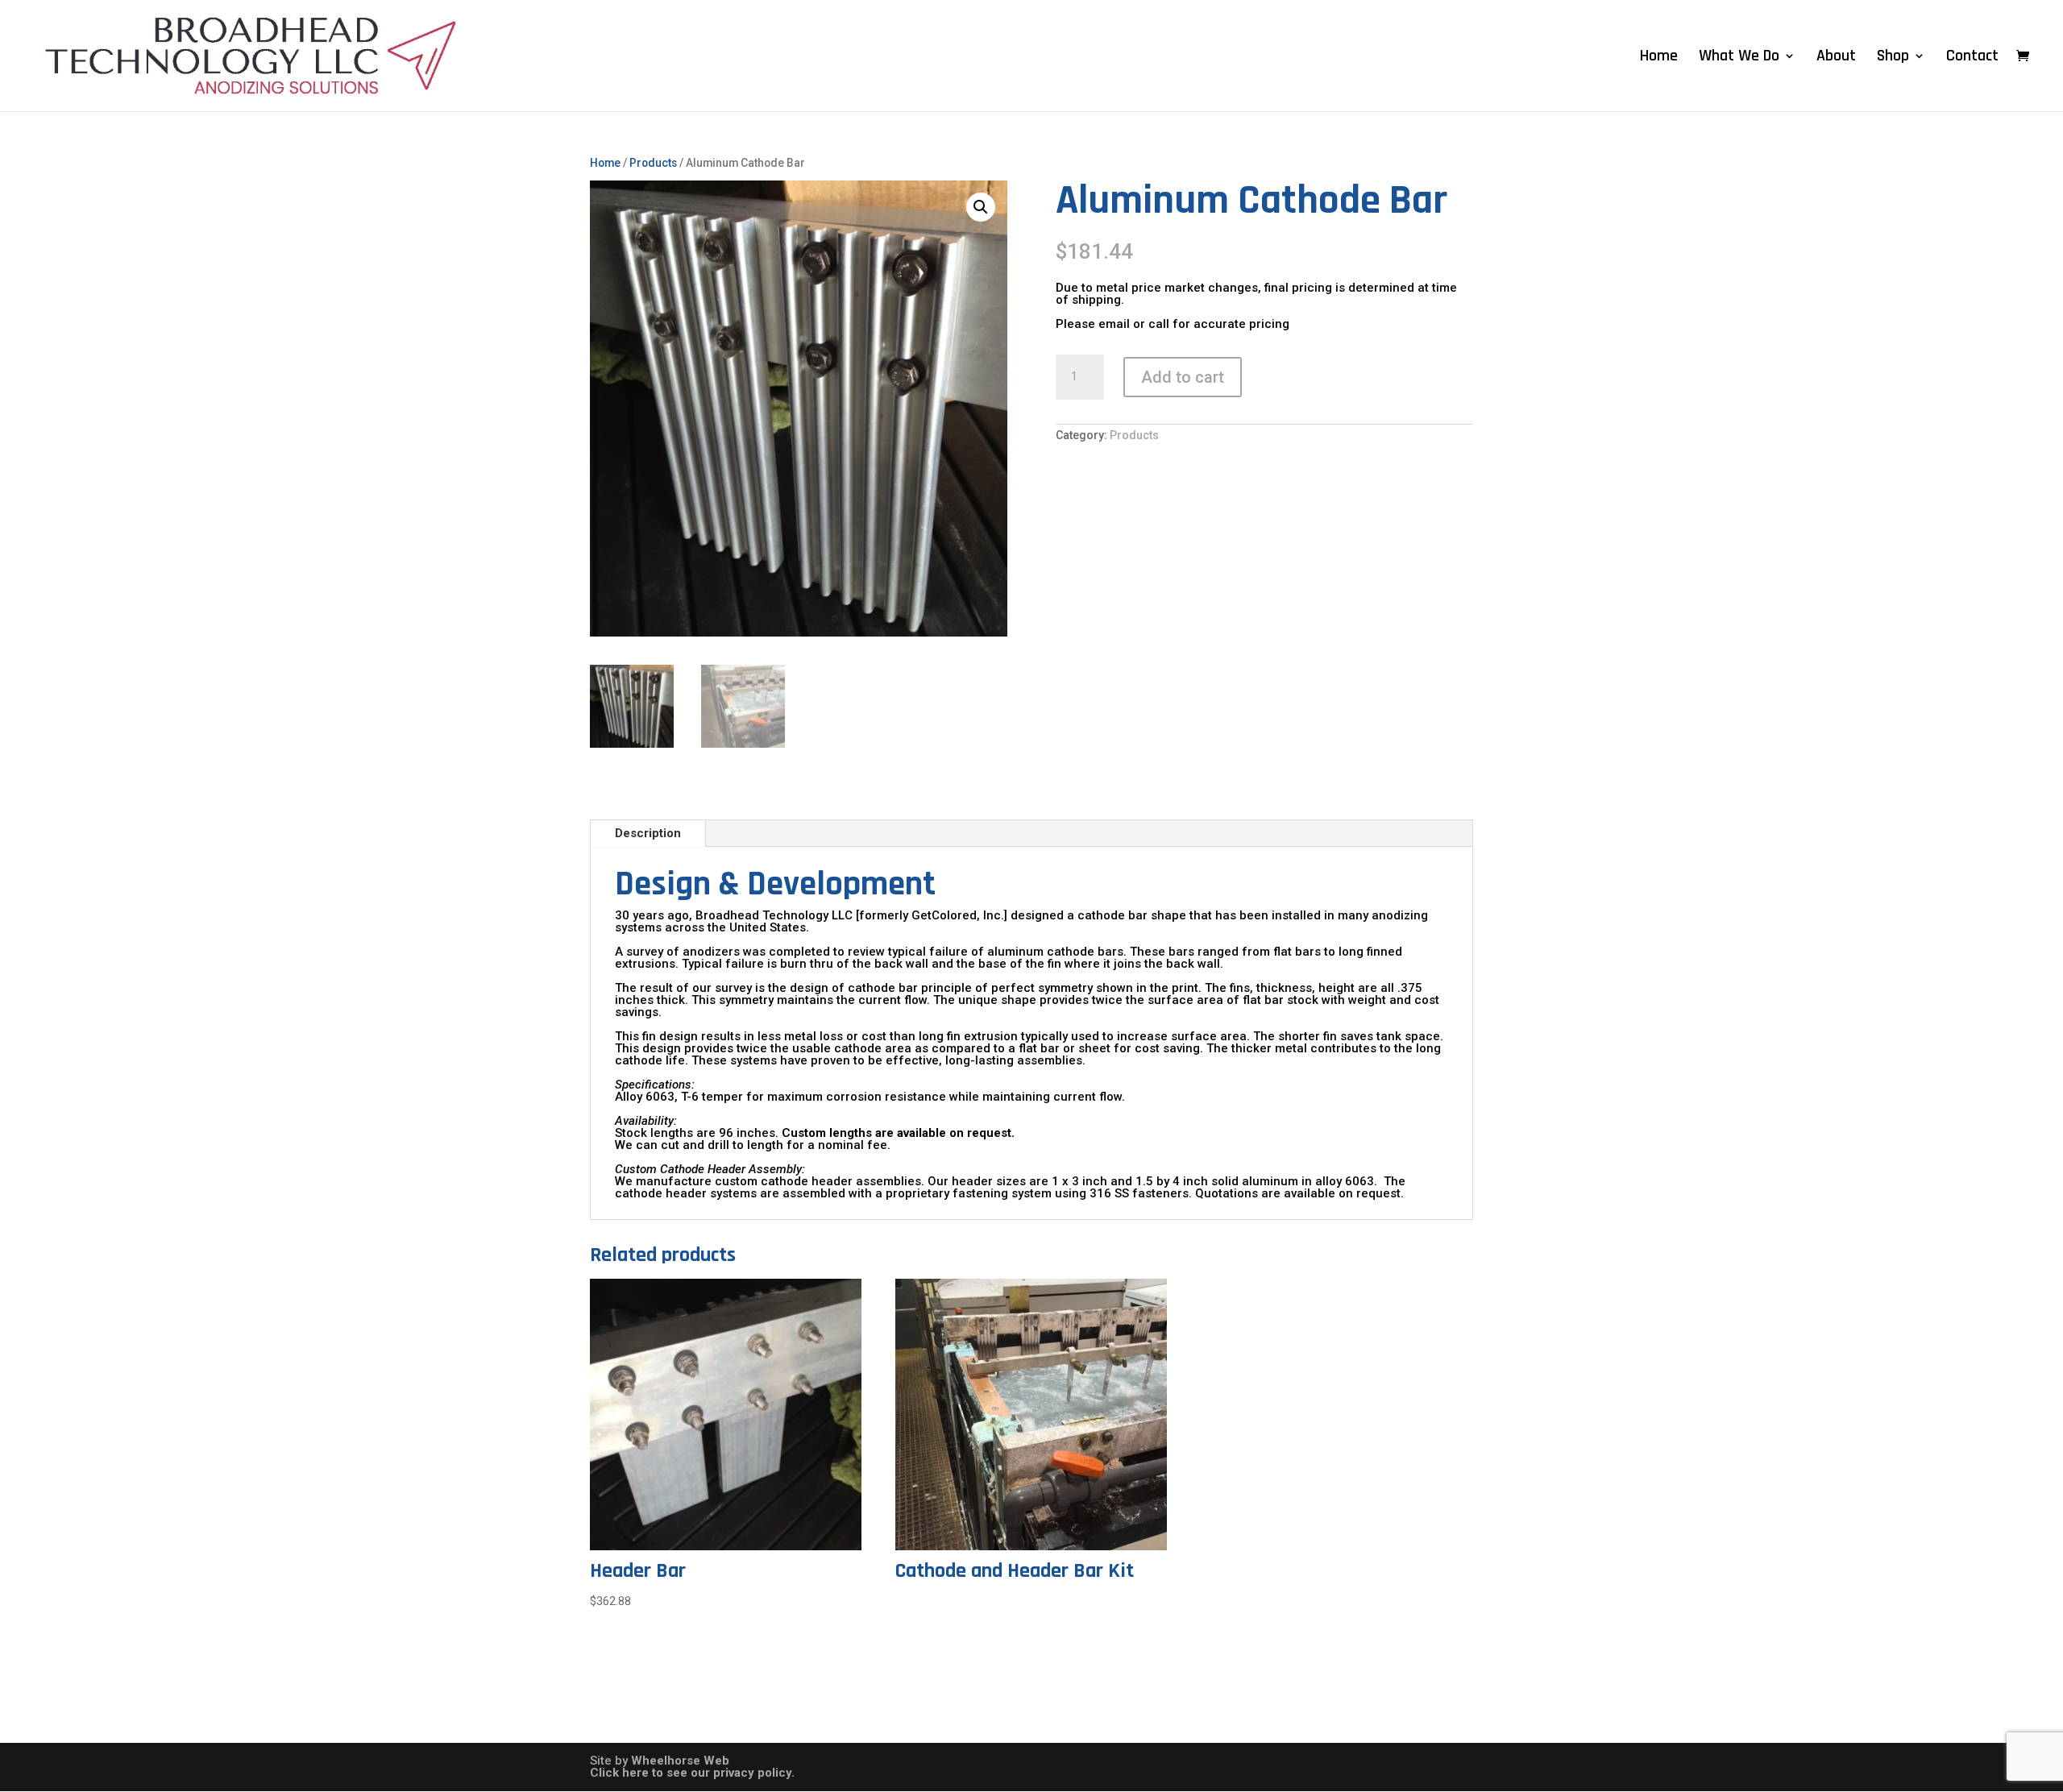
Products (653, 163)
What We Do (1739, 58)
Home (1659, 58)
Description (648, 833)
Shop (1893, 58)
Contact (1972, 58)
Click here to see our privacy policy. (692, 1773)
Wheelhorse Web (680, 1761)
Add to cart (1183, 377)
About (1836, 58)
